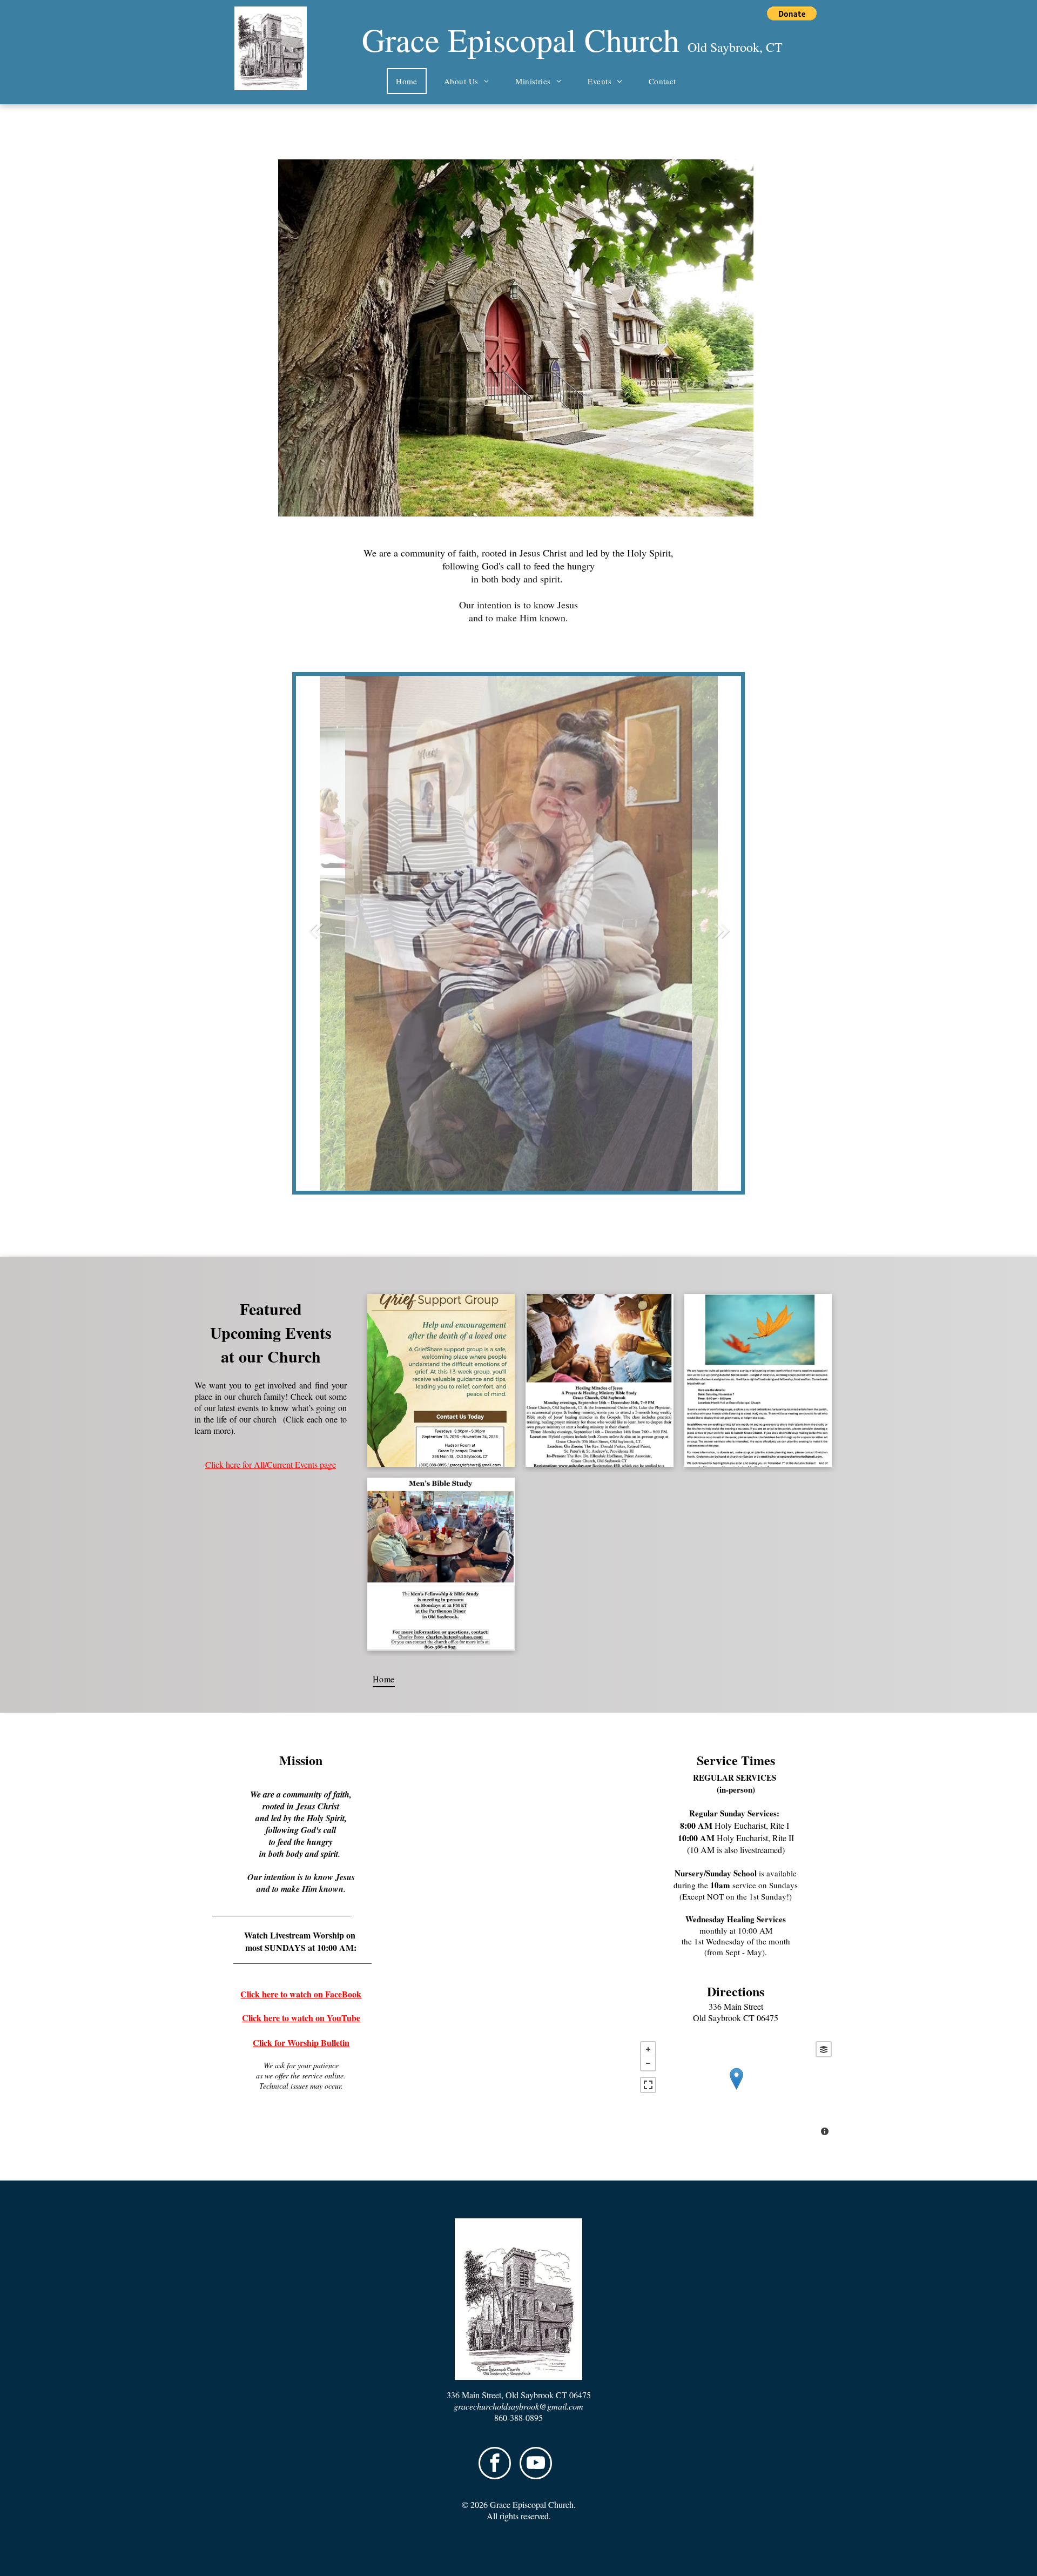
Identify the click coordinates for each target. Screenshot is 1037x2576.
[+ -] (736, 2090)
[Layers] (824, 2049)
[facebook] (495, 2464)
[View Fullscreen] (648, 2085)
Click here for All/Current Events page (271, 1464)
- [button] (648, 2063)
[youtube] (536, 2464)
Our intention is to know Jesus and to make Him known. (518, 611)
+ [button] (648, 2049)
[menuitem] (411, 81)
